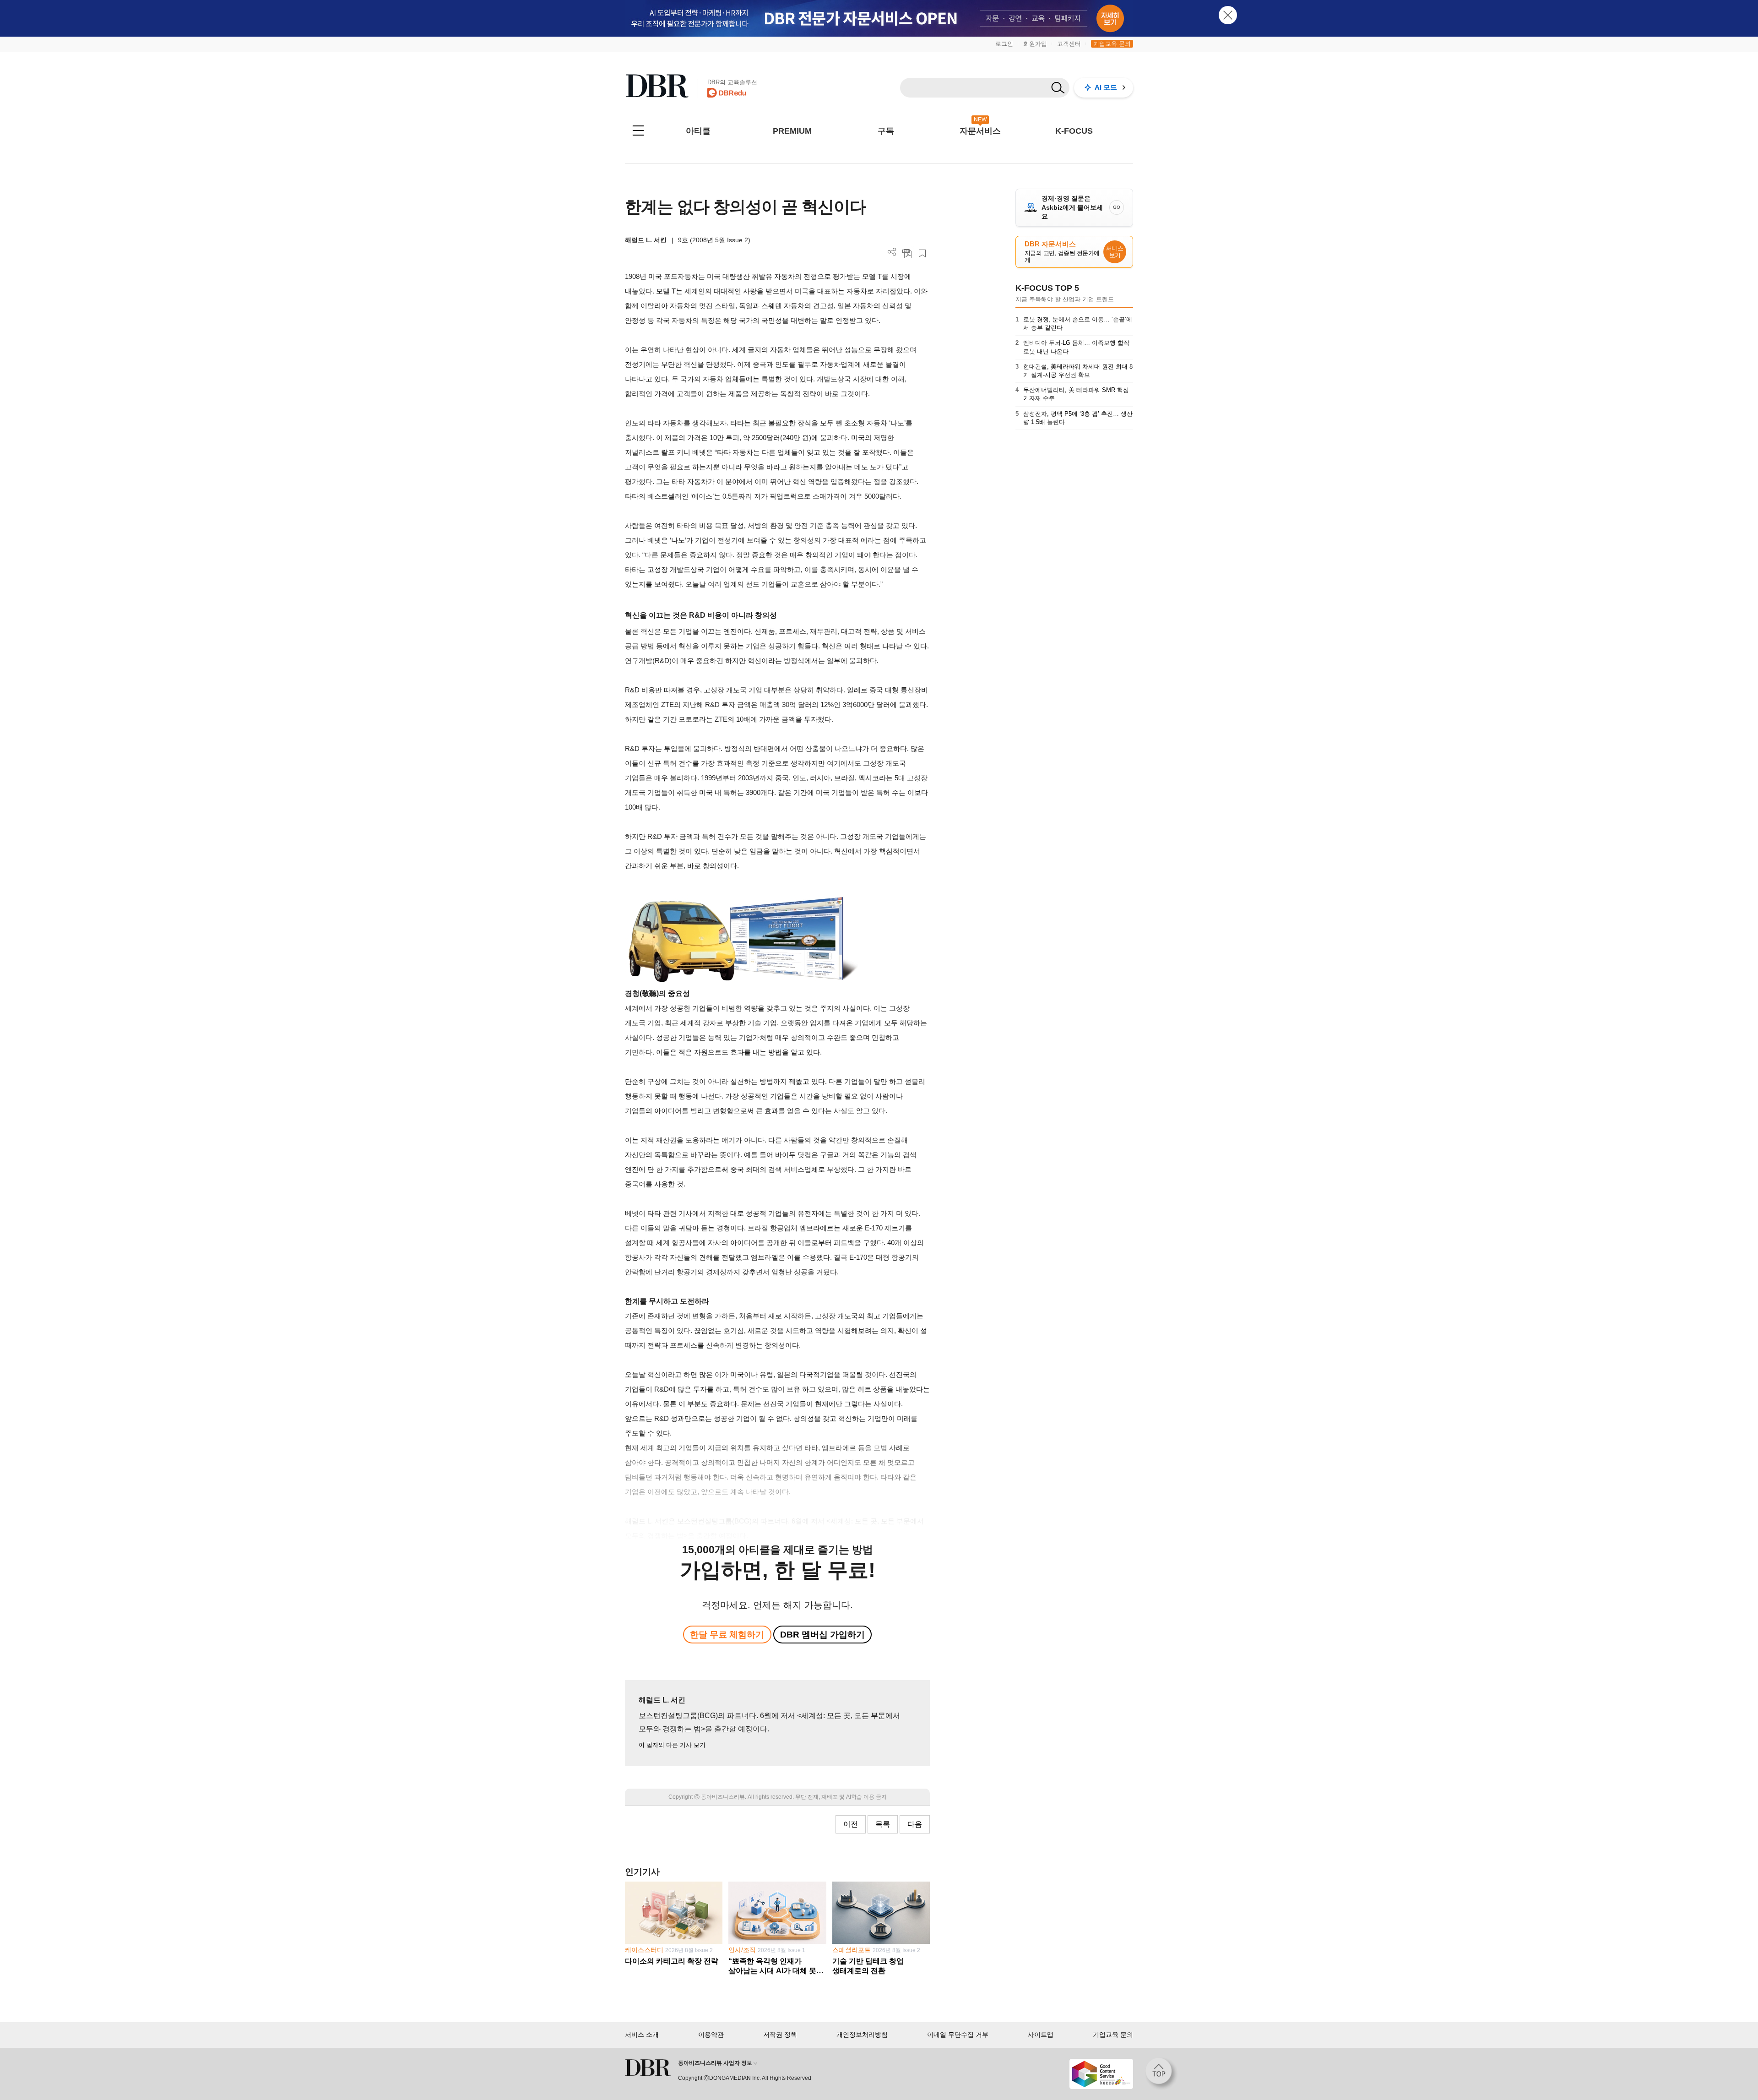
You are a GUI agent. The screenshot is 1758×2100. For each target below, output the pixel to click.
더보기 (892, 252)
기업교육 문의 (1112, 44)
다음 (915, 1824)
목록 (883, 1824)
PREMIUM (792, 131)
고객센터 (1069, 44)
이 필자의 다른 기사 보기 (672, 1745)
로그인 (1004, 44)
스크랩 (922, 253)
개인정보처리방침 (862, 2035)
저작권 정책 (780, 2035)
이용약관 (711, 2035)
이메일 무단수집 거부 (958, 2035)
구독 (886, 131)
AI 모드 (1106, 87)
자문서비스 (980, 131)
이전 (851, 1824)
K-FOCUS (1074, 131)
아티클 (698, 131)
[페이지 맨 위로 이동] (1161, 2074)
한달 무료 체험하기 (727, 1635)
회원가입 (1035, 44)
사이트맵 (1041, 2035)
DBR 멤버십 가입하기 (822, 1635)
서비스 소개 (642, 2035)
